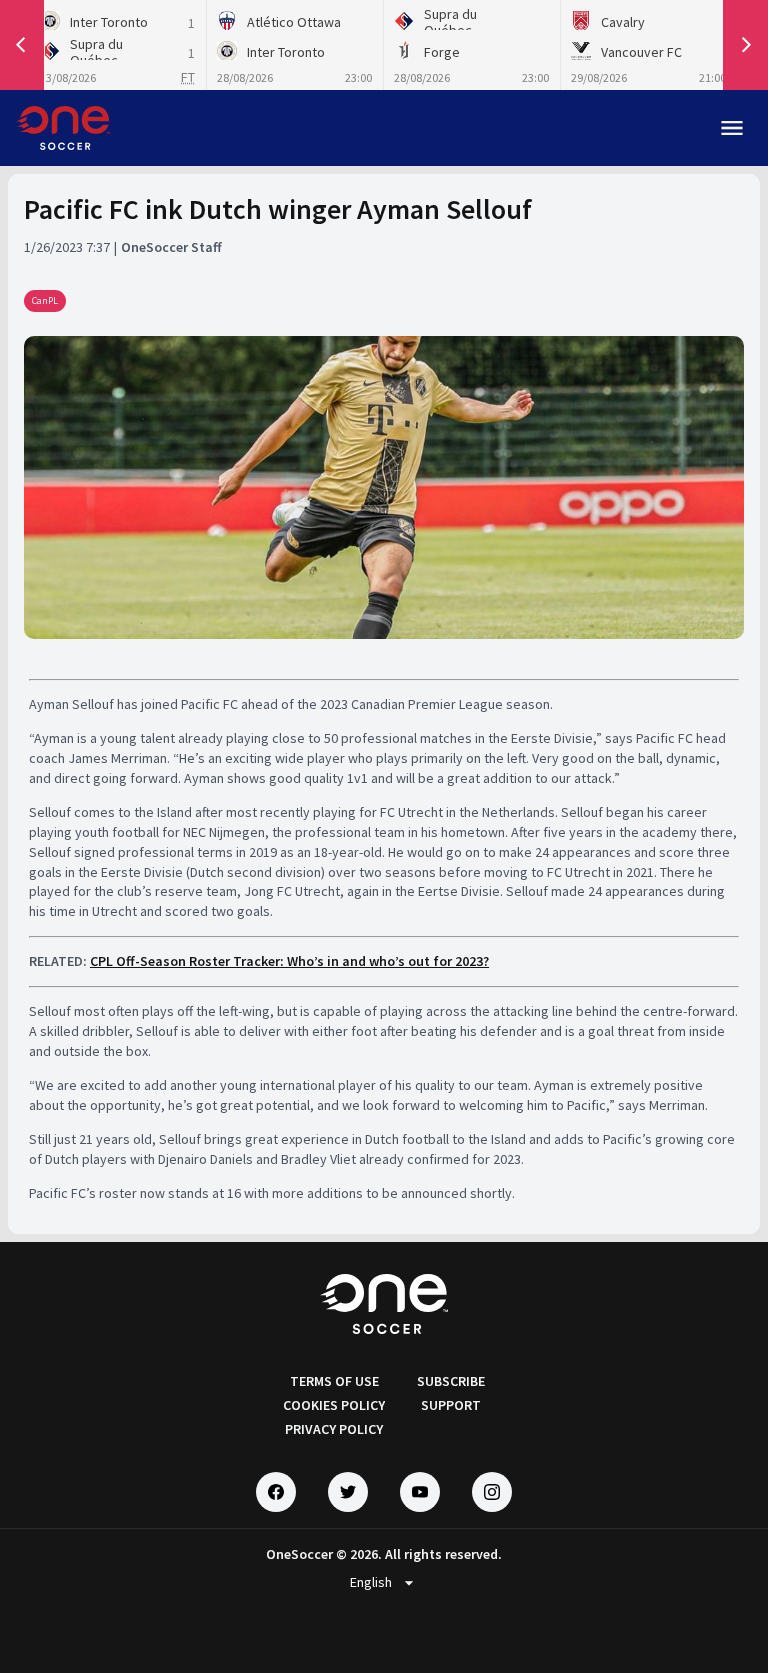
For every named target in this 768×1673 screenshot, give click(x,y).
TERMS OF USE (334, 1381)
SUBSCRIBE (451, 1381)
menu (732, 128)
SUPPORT (451, 1405)
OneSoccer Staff (171, 247)
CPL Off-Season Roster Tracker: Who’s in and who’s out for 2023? (289, 961)
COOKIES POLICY (334, 1405)
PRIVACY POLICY (334, 1429)
